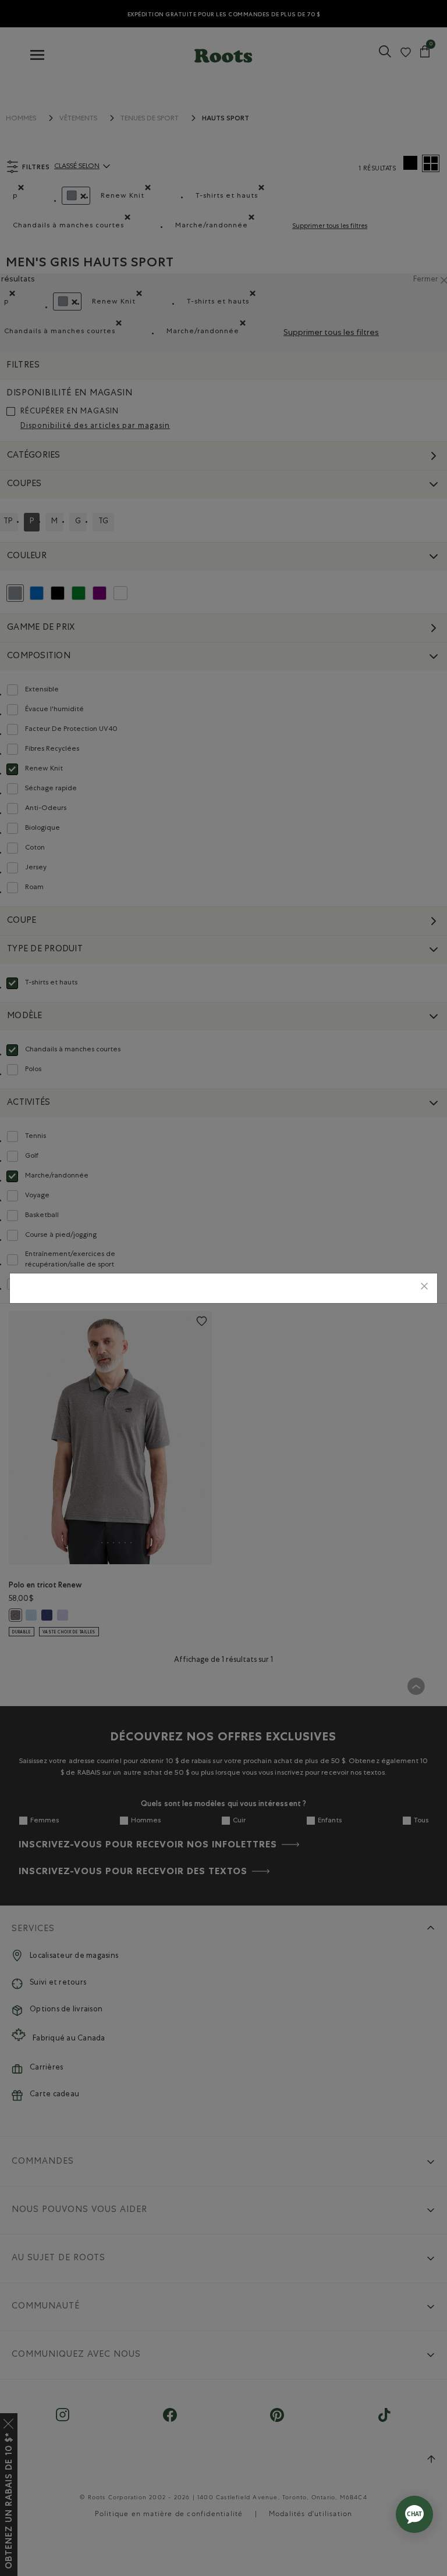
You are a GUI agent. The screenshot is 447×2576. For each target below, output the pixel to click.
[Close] (424, 1288)
